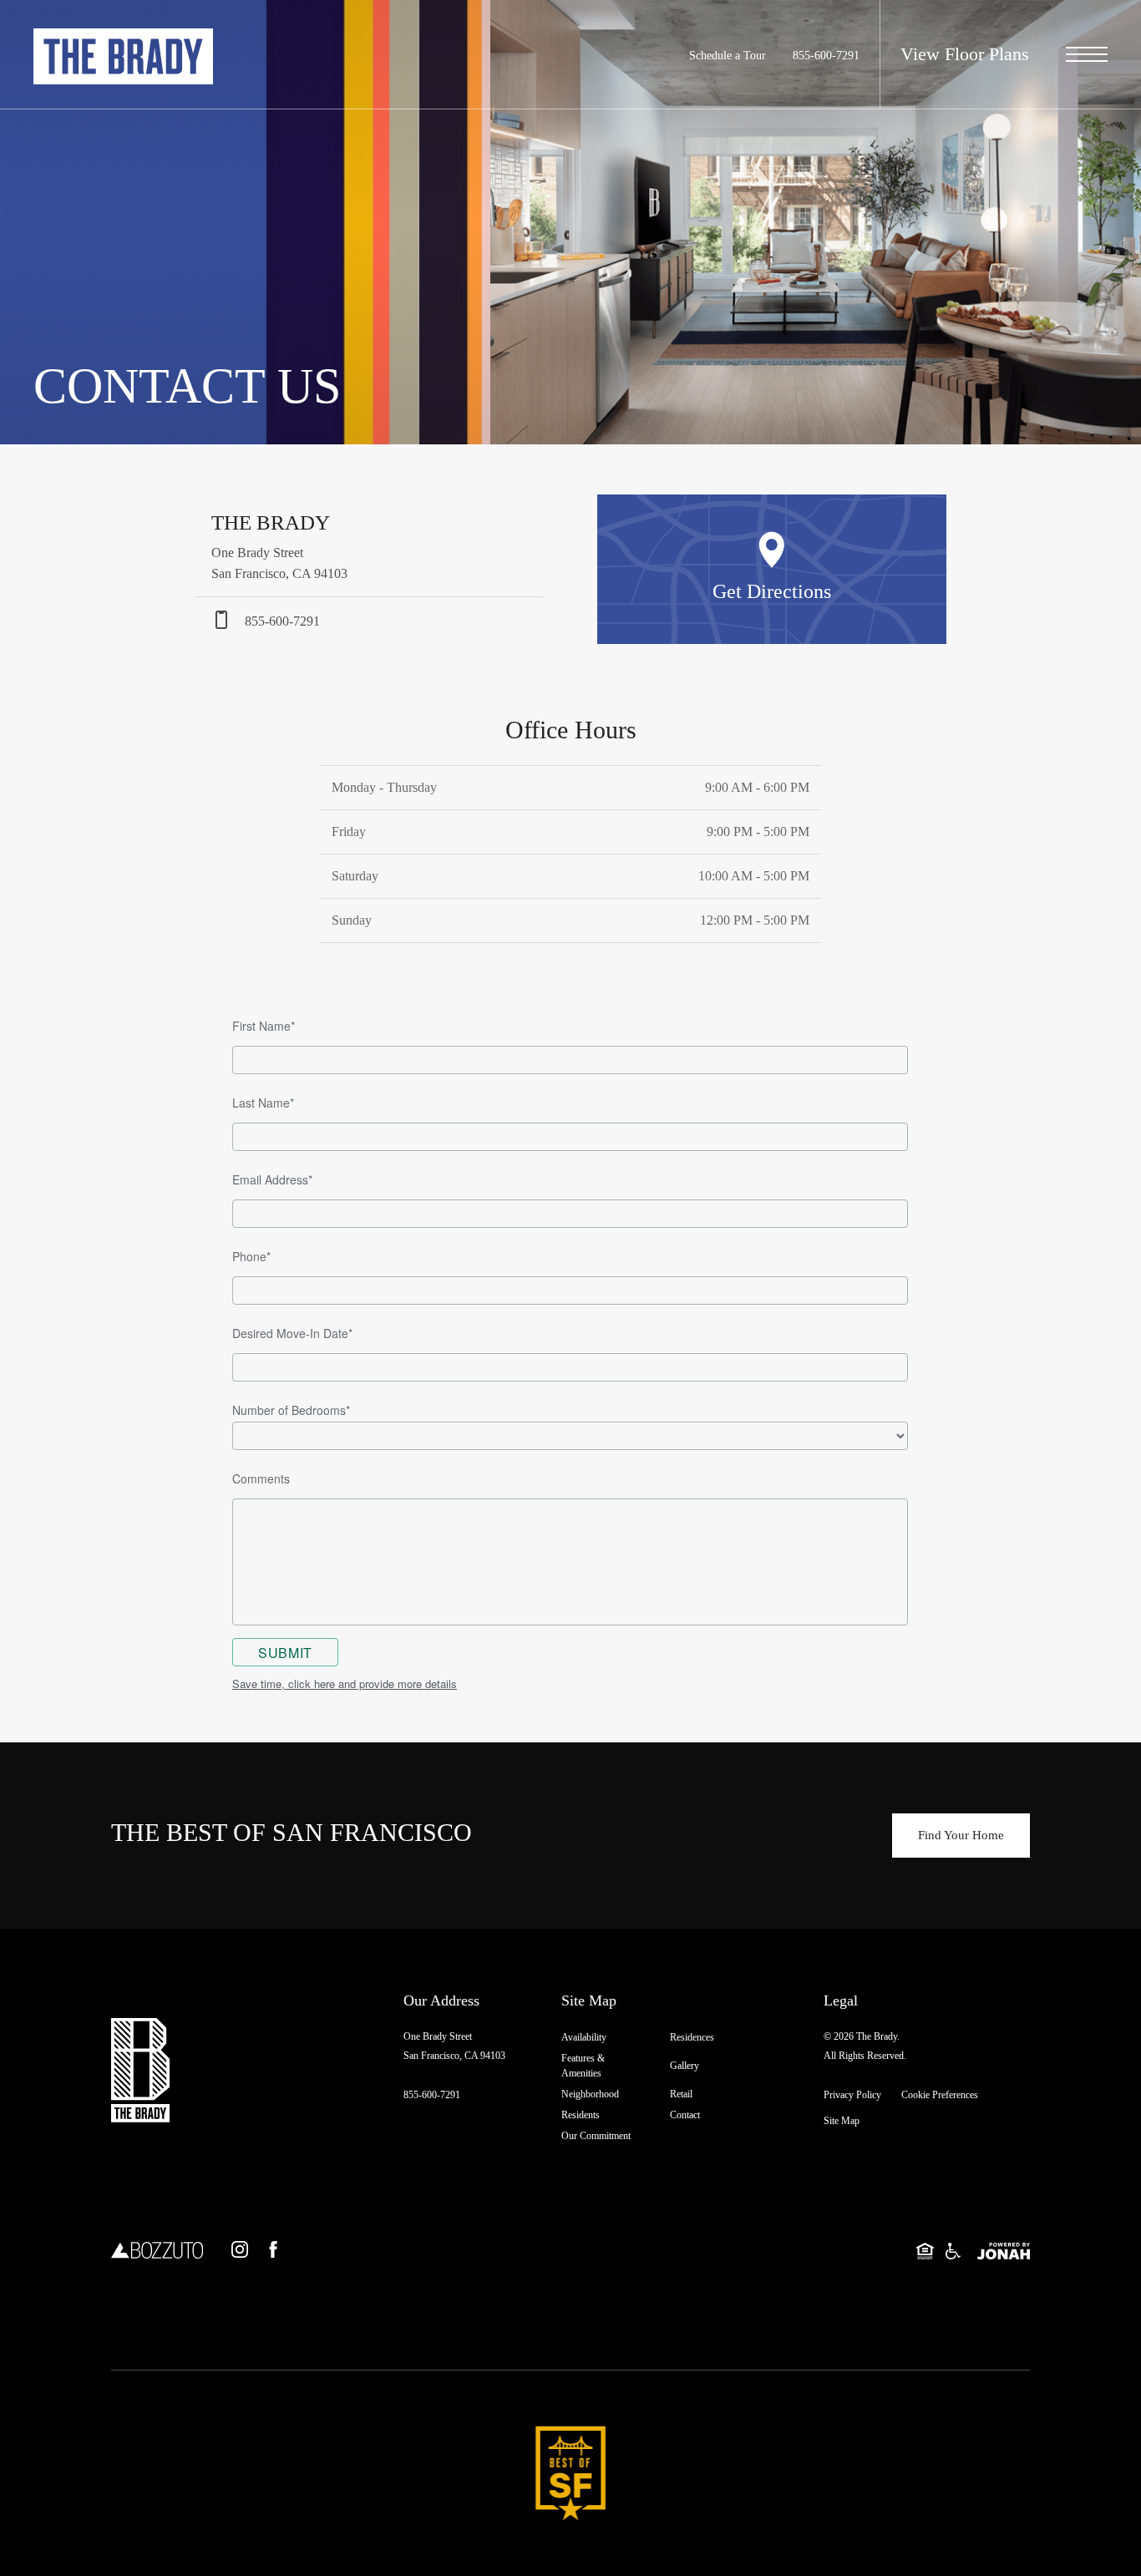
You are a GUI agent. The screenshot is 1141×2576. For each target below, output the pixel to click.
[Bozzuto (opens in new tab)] (157, 2249)
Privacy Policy (852, 2095)
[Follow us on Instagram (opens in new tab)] (240, 2249)
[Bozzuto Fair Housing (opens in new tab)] (953, 2250)
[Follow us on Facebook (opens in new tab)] (273, 2249)
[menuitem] (602, 2038)
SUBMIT (285, 1653)
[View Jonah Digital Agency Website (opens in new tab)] (1004, 2250)
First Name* (264, 1026)
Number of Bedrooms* (291, 1410)
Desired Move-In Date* (292, 1333)
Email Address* (272, 1179)
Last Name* (263, 1103)
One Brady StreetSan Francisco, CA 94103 (454, 2046)
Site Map (842, 2121)
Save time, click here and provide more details (345, 1684)
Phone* (251, 1256)
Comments (261, 1478)
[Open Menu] (1087, 54)
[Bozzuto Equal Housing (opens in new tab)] (925, 2250)
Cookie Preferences (940, 2095)
